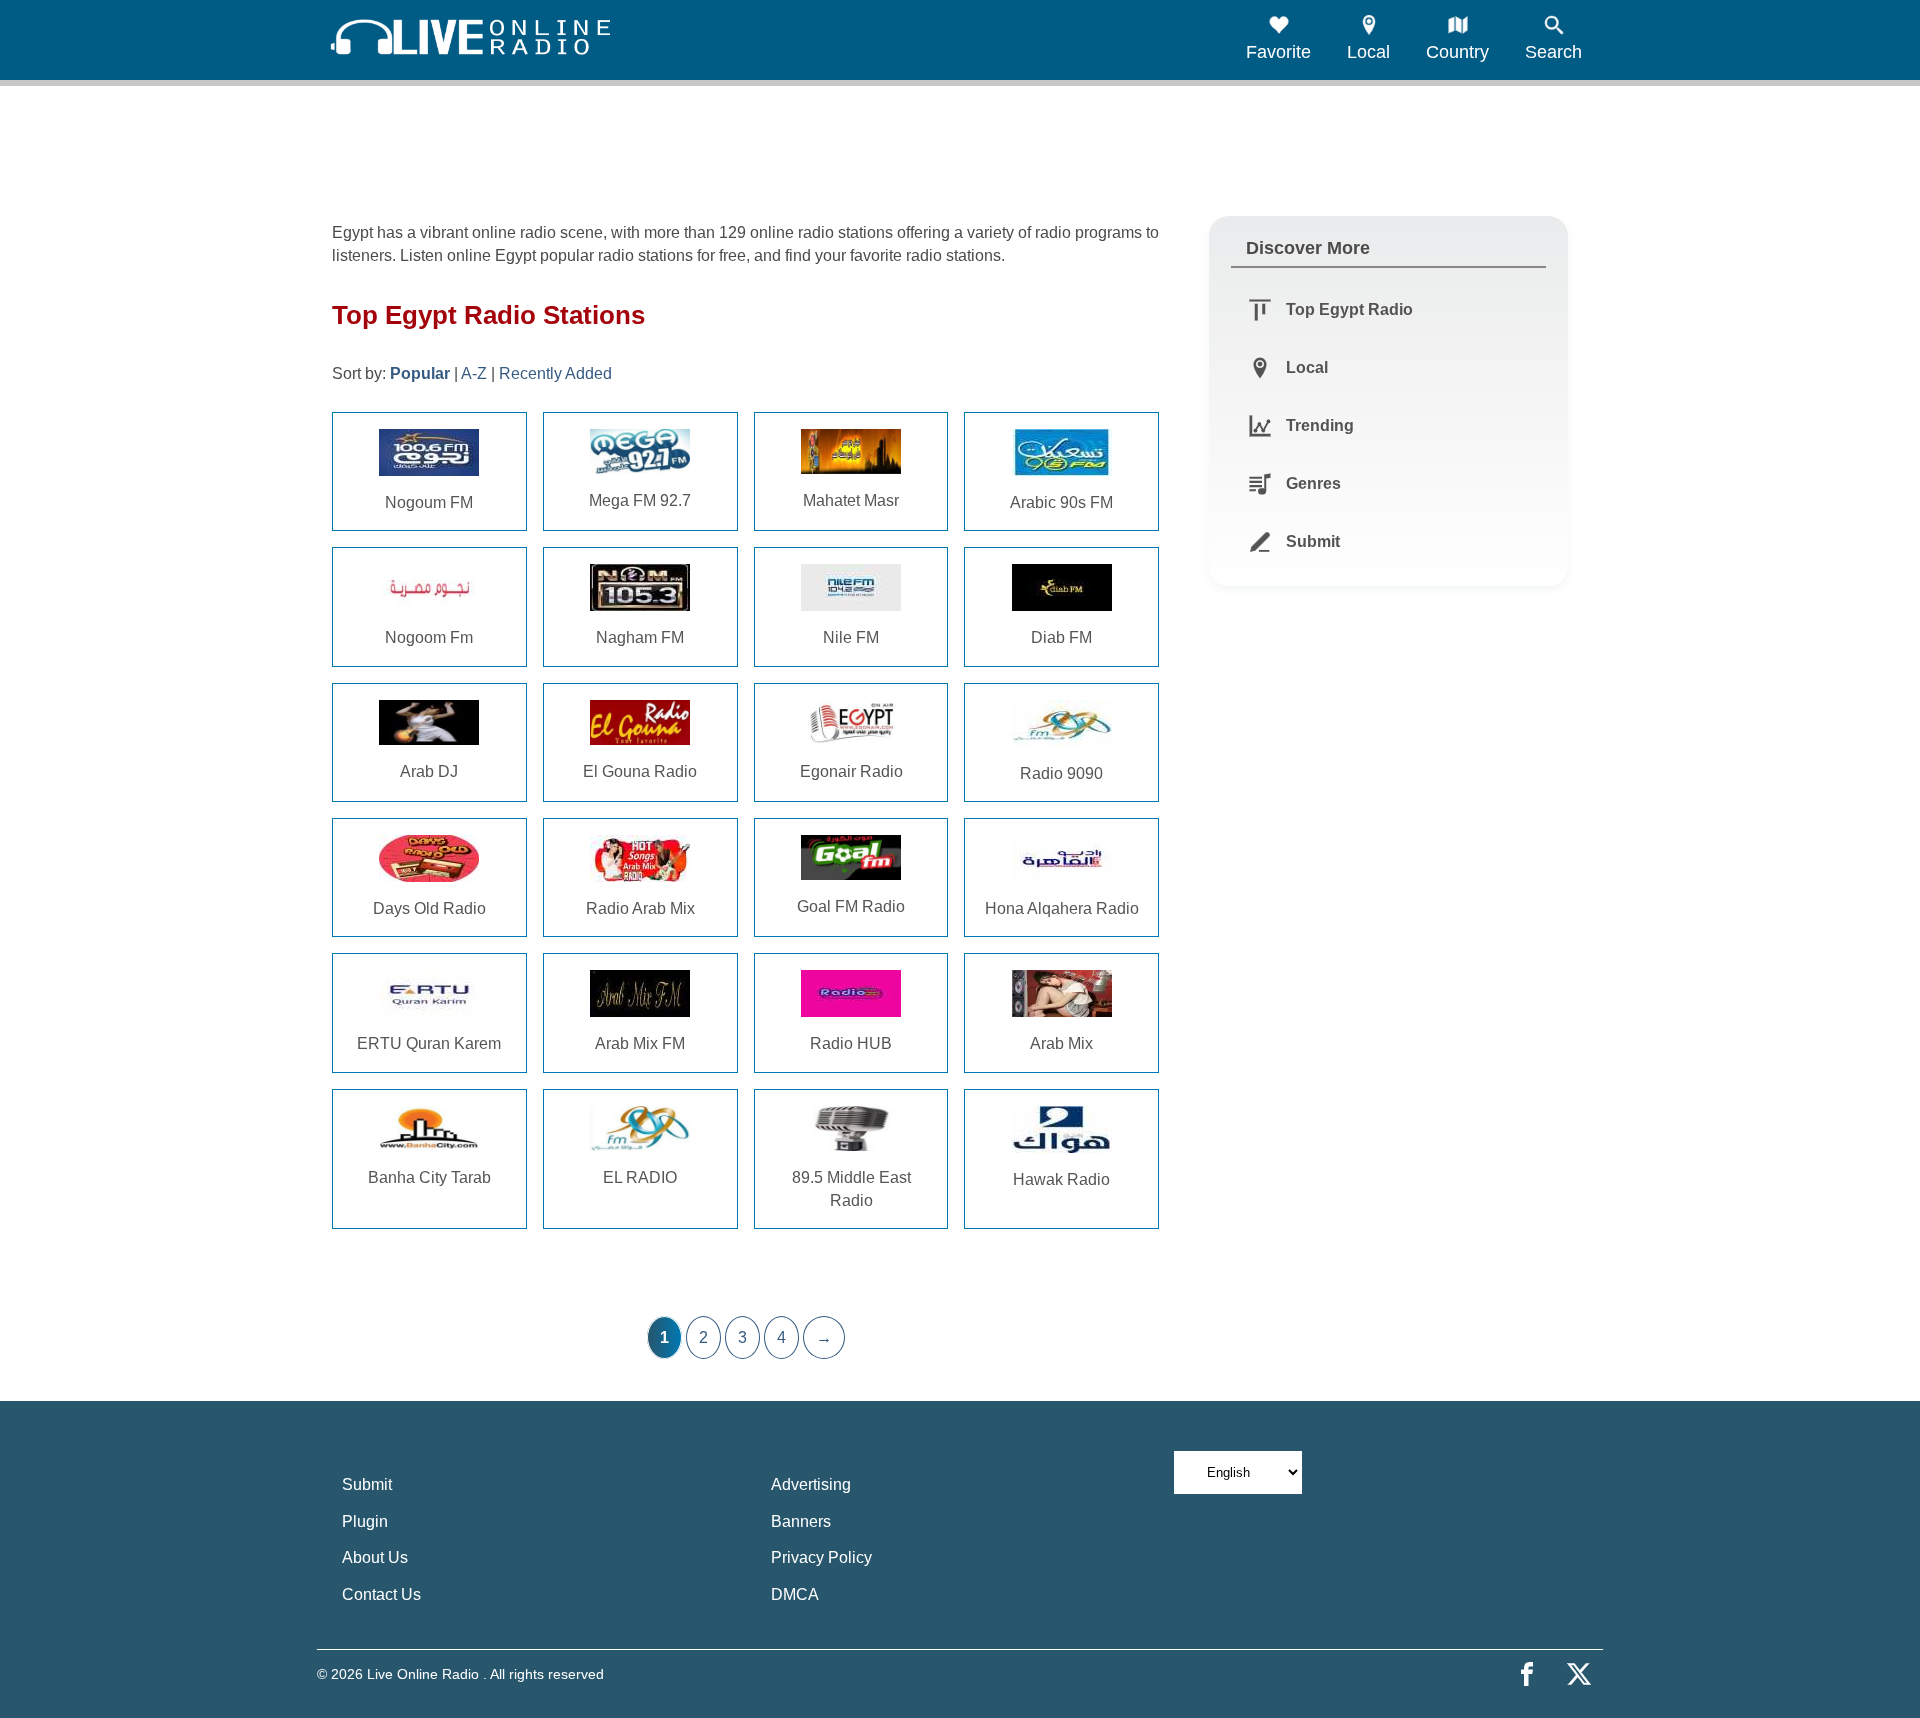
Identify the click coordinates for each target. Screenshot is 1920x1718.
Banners (801, 1521)
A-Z (474, 373)
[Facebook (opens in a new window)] (1527, 1674)
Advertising (811, 1484)
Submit (367, 1484)
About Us (375, 1557)
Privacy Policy (821, 1557)
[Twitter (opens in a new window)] (1579, 1674)
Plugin (365, 1521)
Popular (420, 373)
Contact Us (381, 1594)
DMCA (795, 1594)
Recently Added (555, 373)
